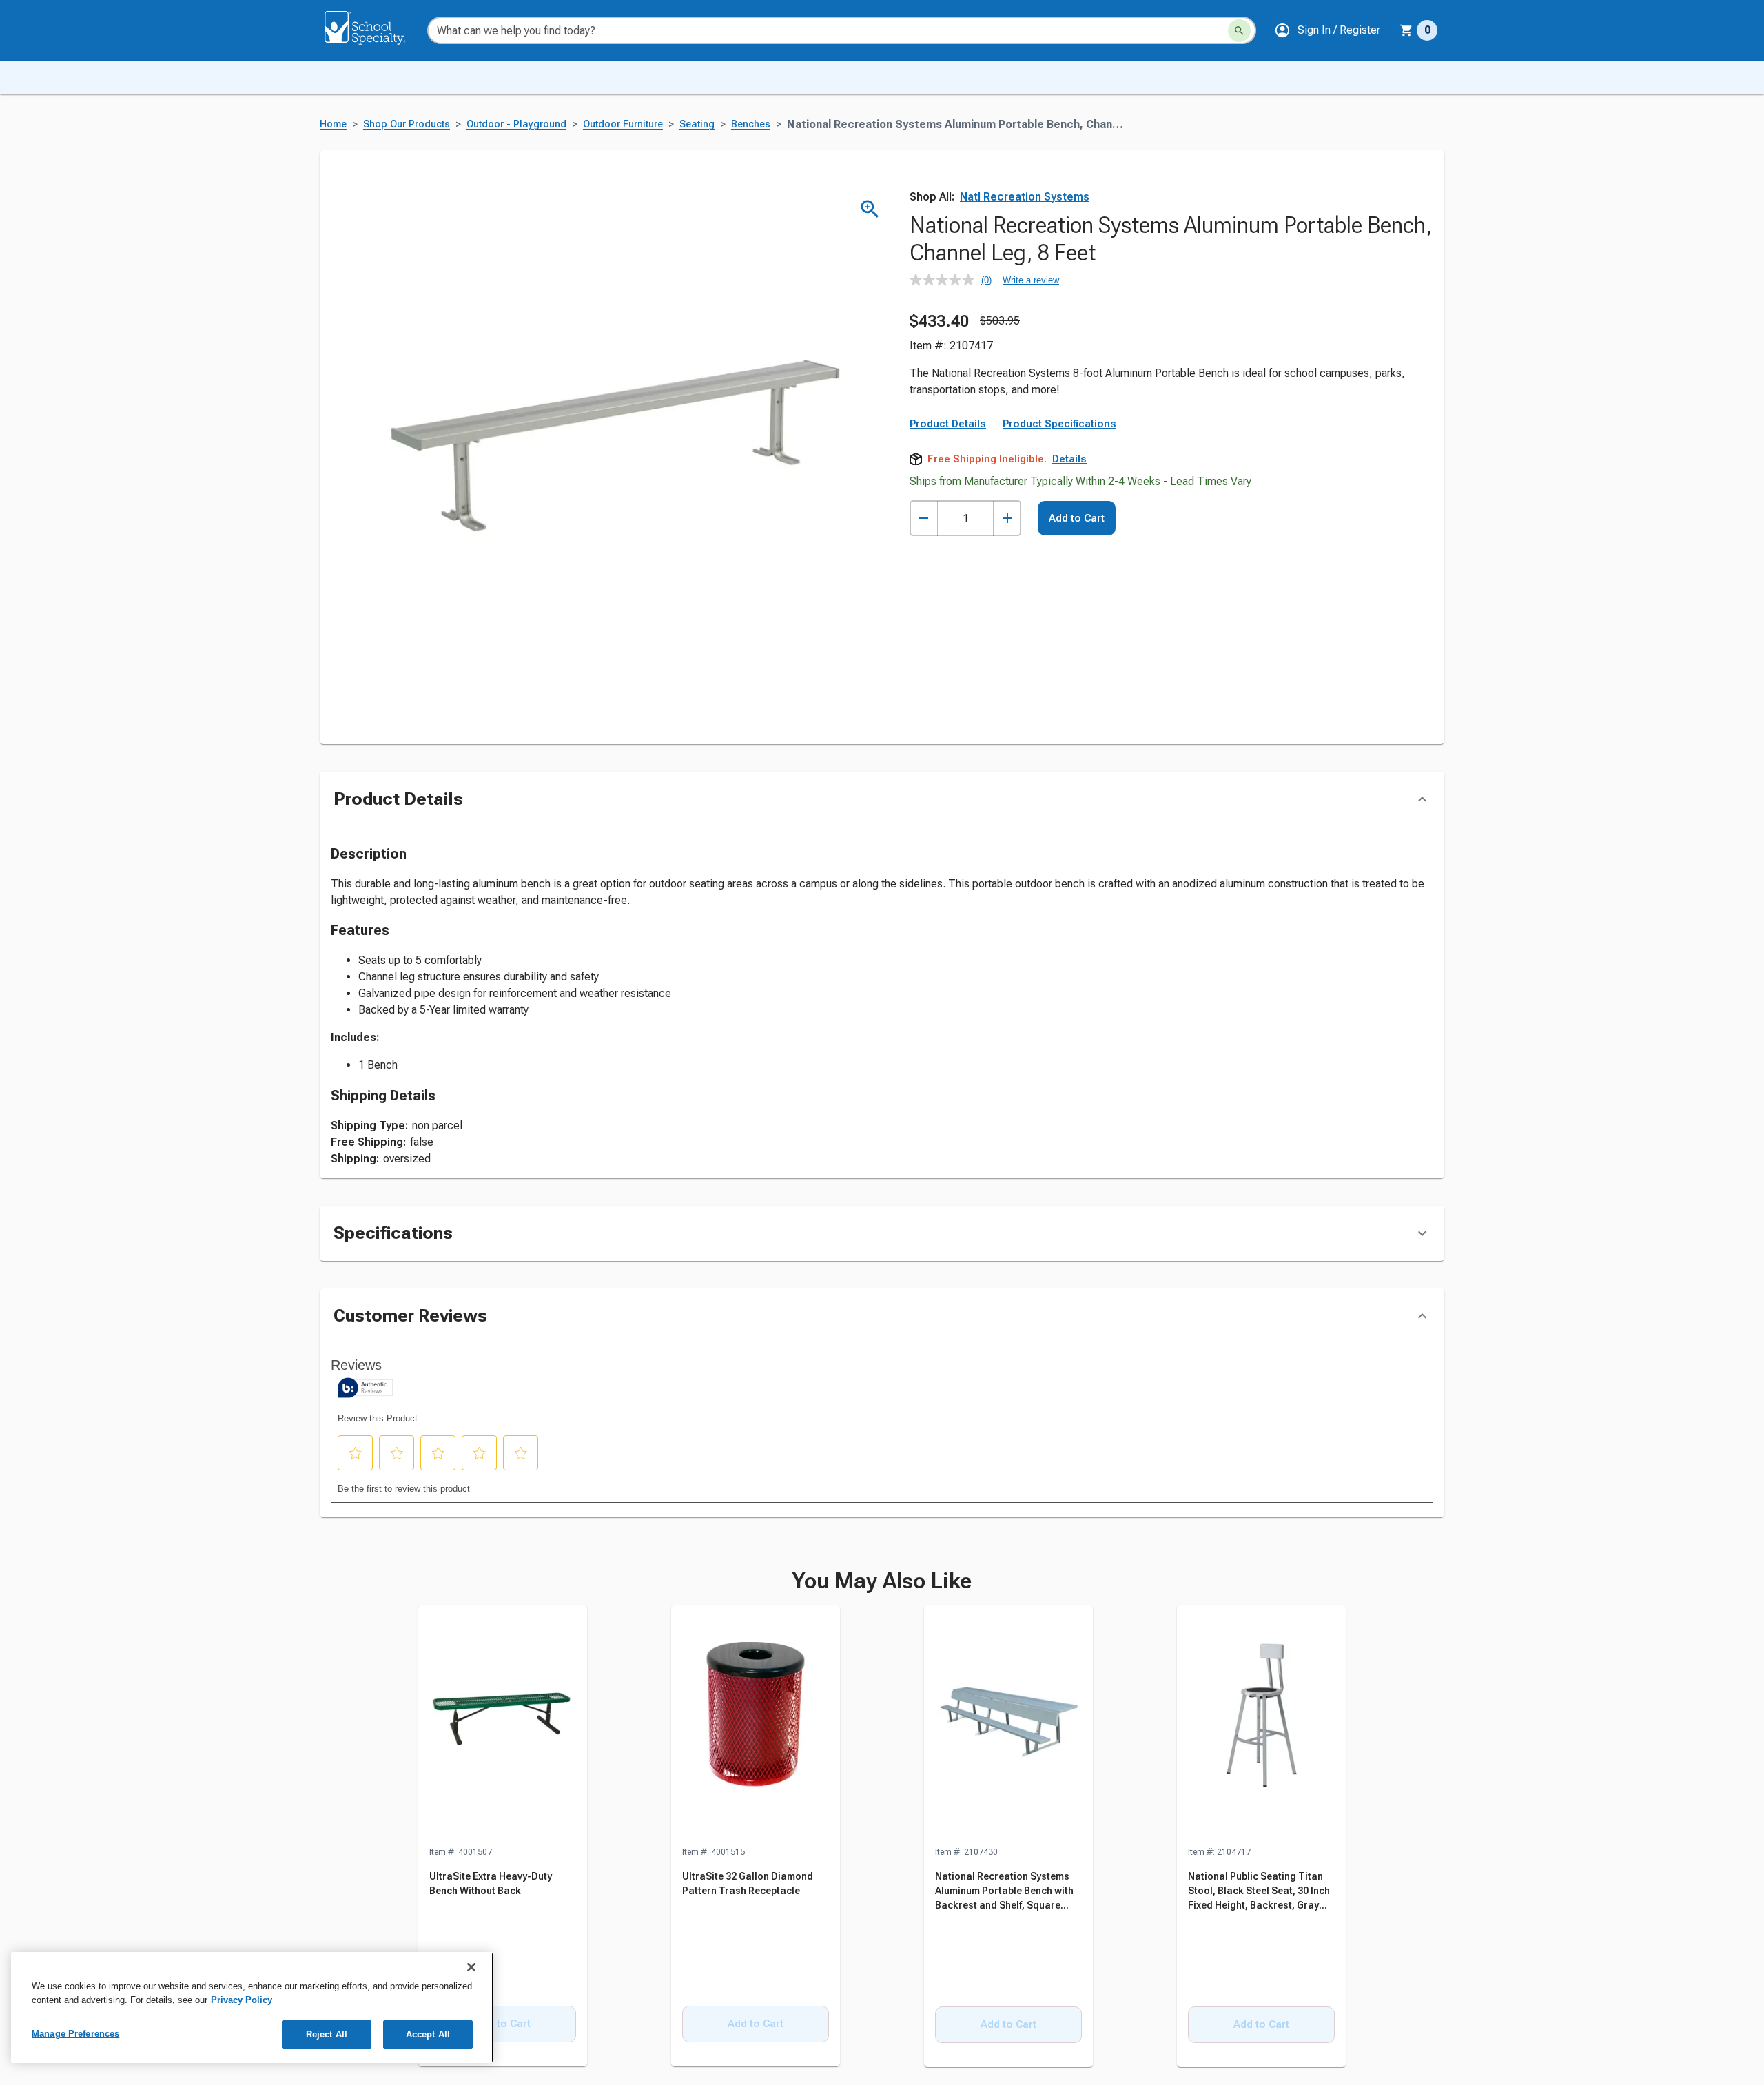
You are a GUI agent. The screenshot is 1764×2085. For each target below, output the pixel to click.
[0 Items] (1406, 30)
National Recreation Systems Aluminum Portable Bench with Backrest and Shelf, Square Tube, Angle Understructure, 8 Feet (1004, 1905)
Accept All (428, 2034)
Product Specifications (1059, 424)
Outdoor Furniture (623, 124)
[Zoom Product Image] (870, 209)
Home (333, 124)
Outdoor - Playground (516, 124)
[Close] (471, 1967)
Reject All (327, 2034)
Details (1069, 459)
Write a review (1031, 280)
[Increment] (1007, 518)
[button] (1327, 30)
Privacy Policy (242, 2000)
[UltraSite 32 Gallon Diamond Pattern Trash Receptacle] (756, 1725)
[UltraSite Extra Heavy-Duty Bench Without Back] (503, 1725)
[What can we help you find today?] (1239, 31)
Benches (751, 124)
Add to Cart (1077, 518)
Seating (697, 124)
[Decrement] (924, 518)
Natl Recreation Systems (1025, 197)
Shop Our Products (407, 124)
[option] (503, 1837)
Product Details (948, 424)
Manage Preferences (75, 2034)
